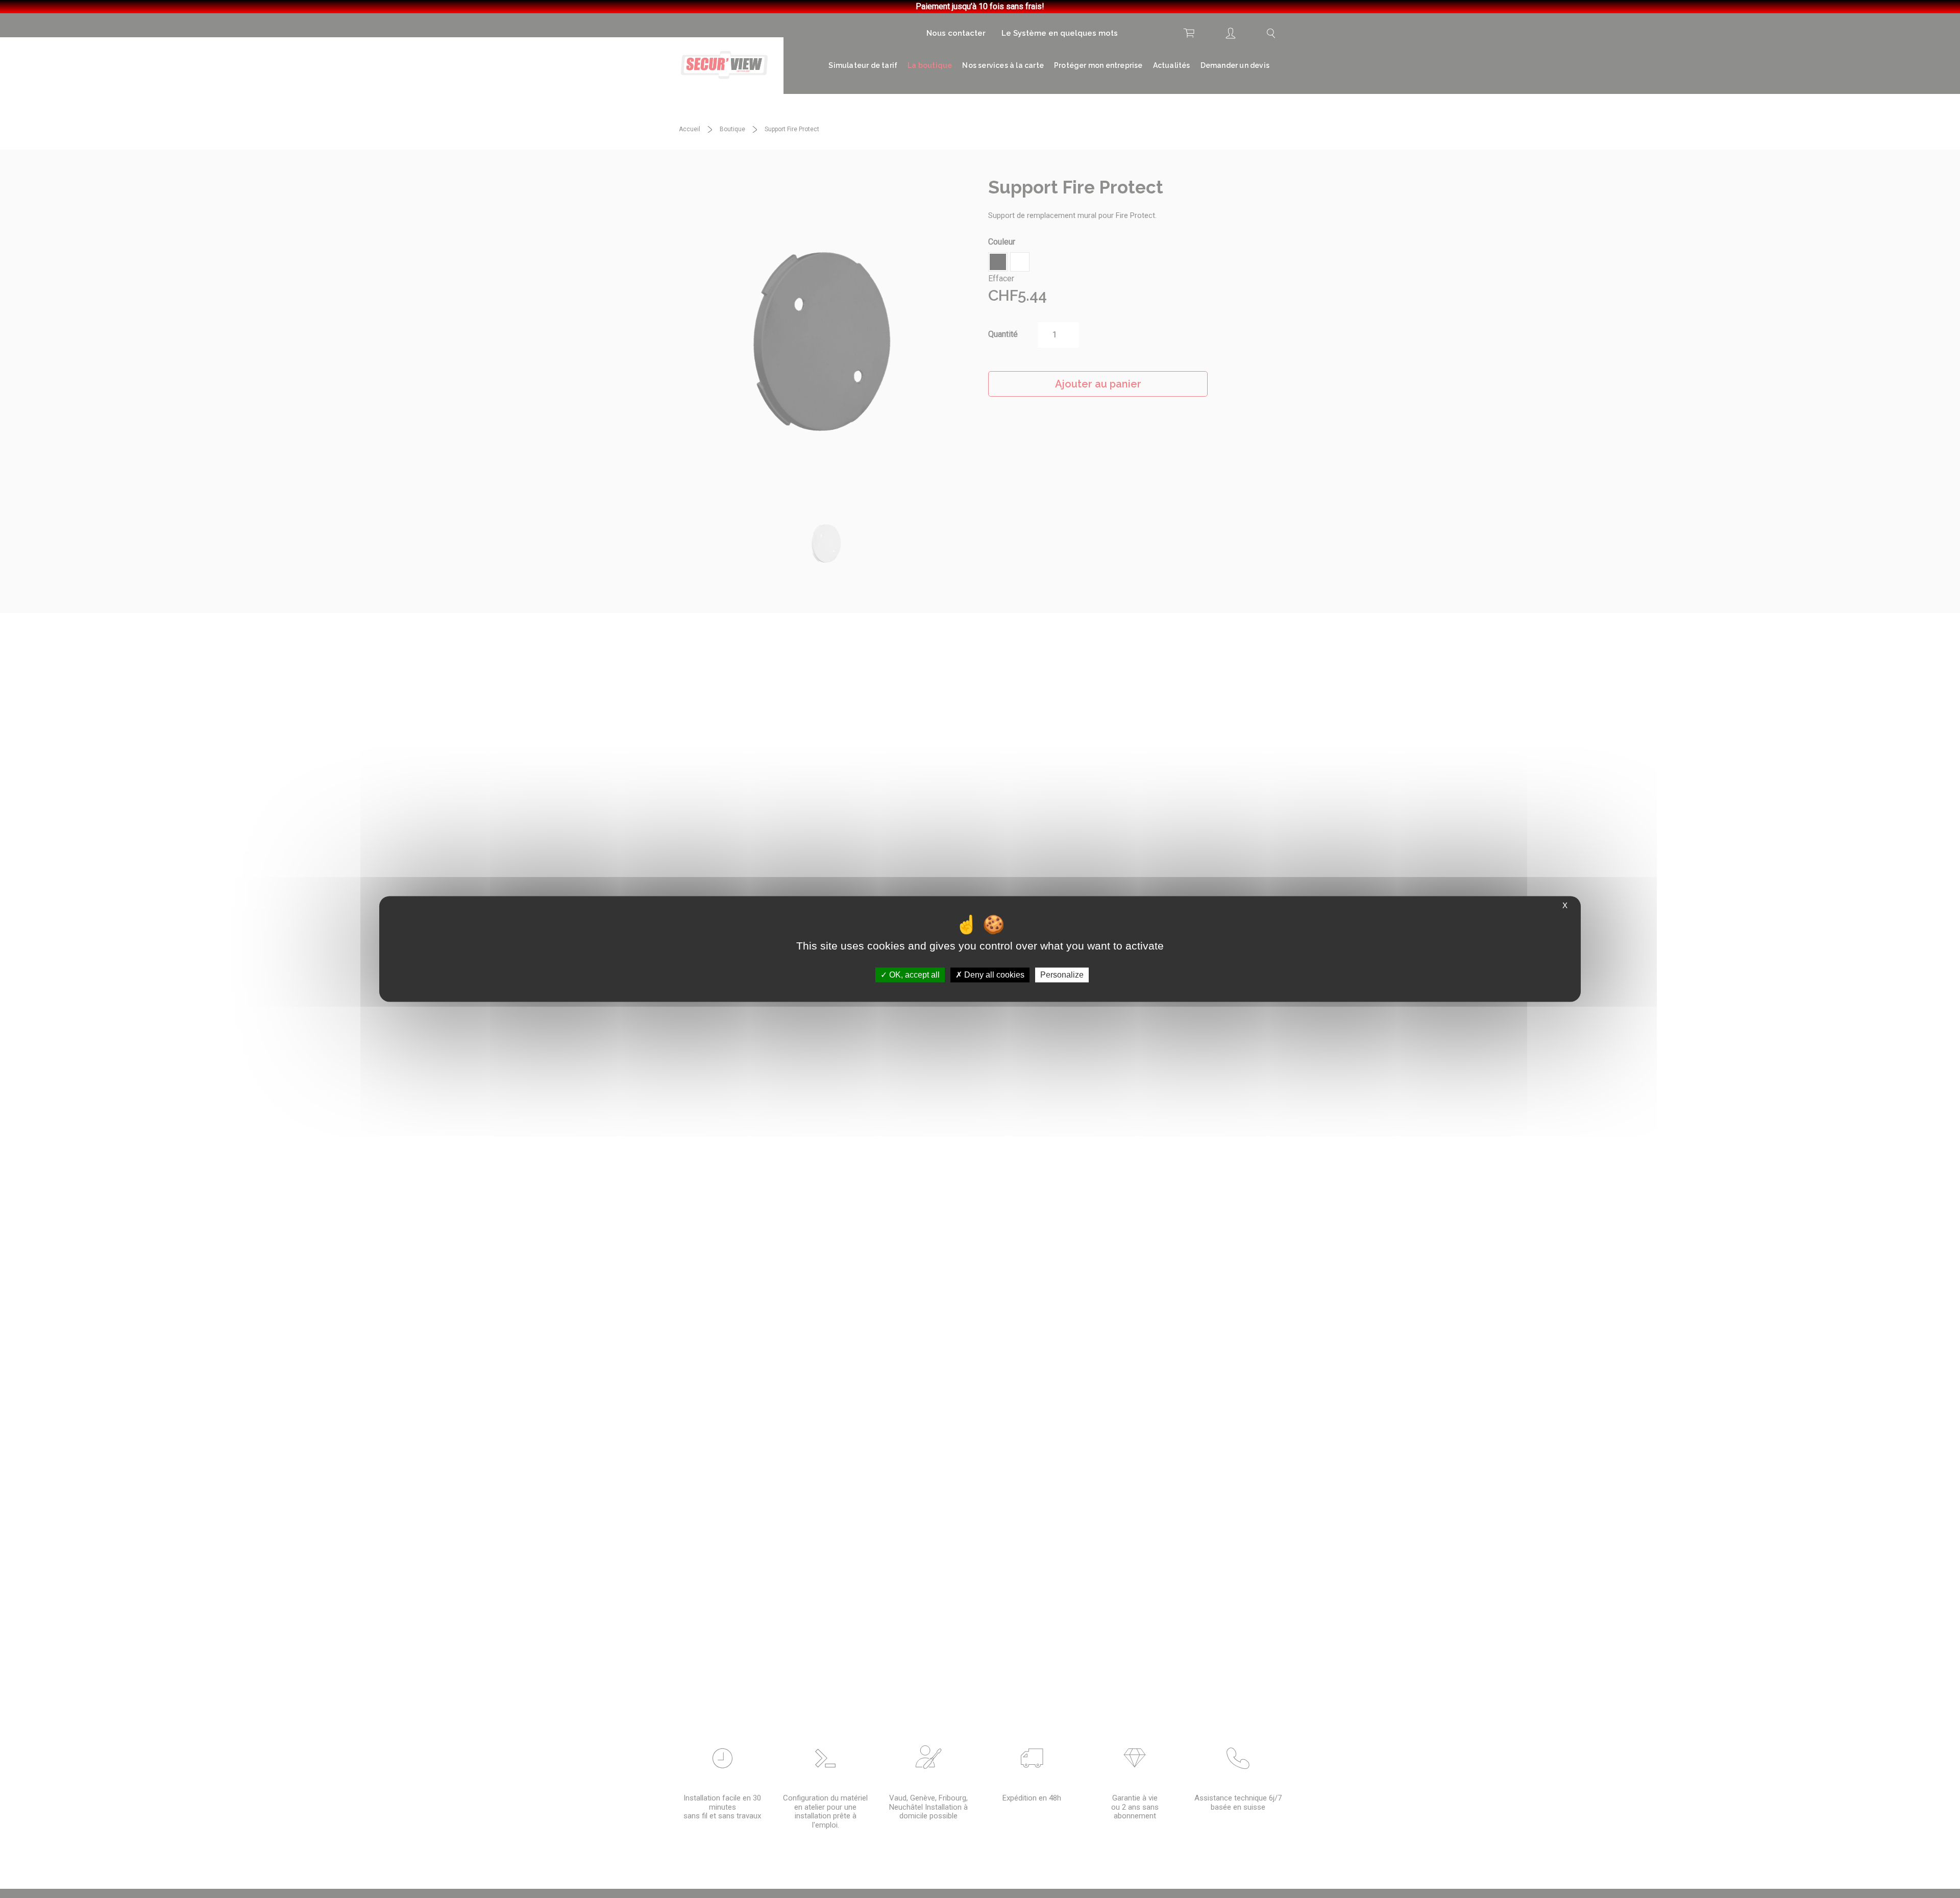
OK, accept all (913, 975)
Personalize (1062, 975)
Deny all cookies (993, 975)
